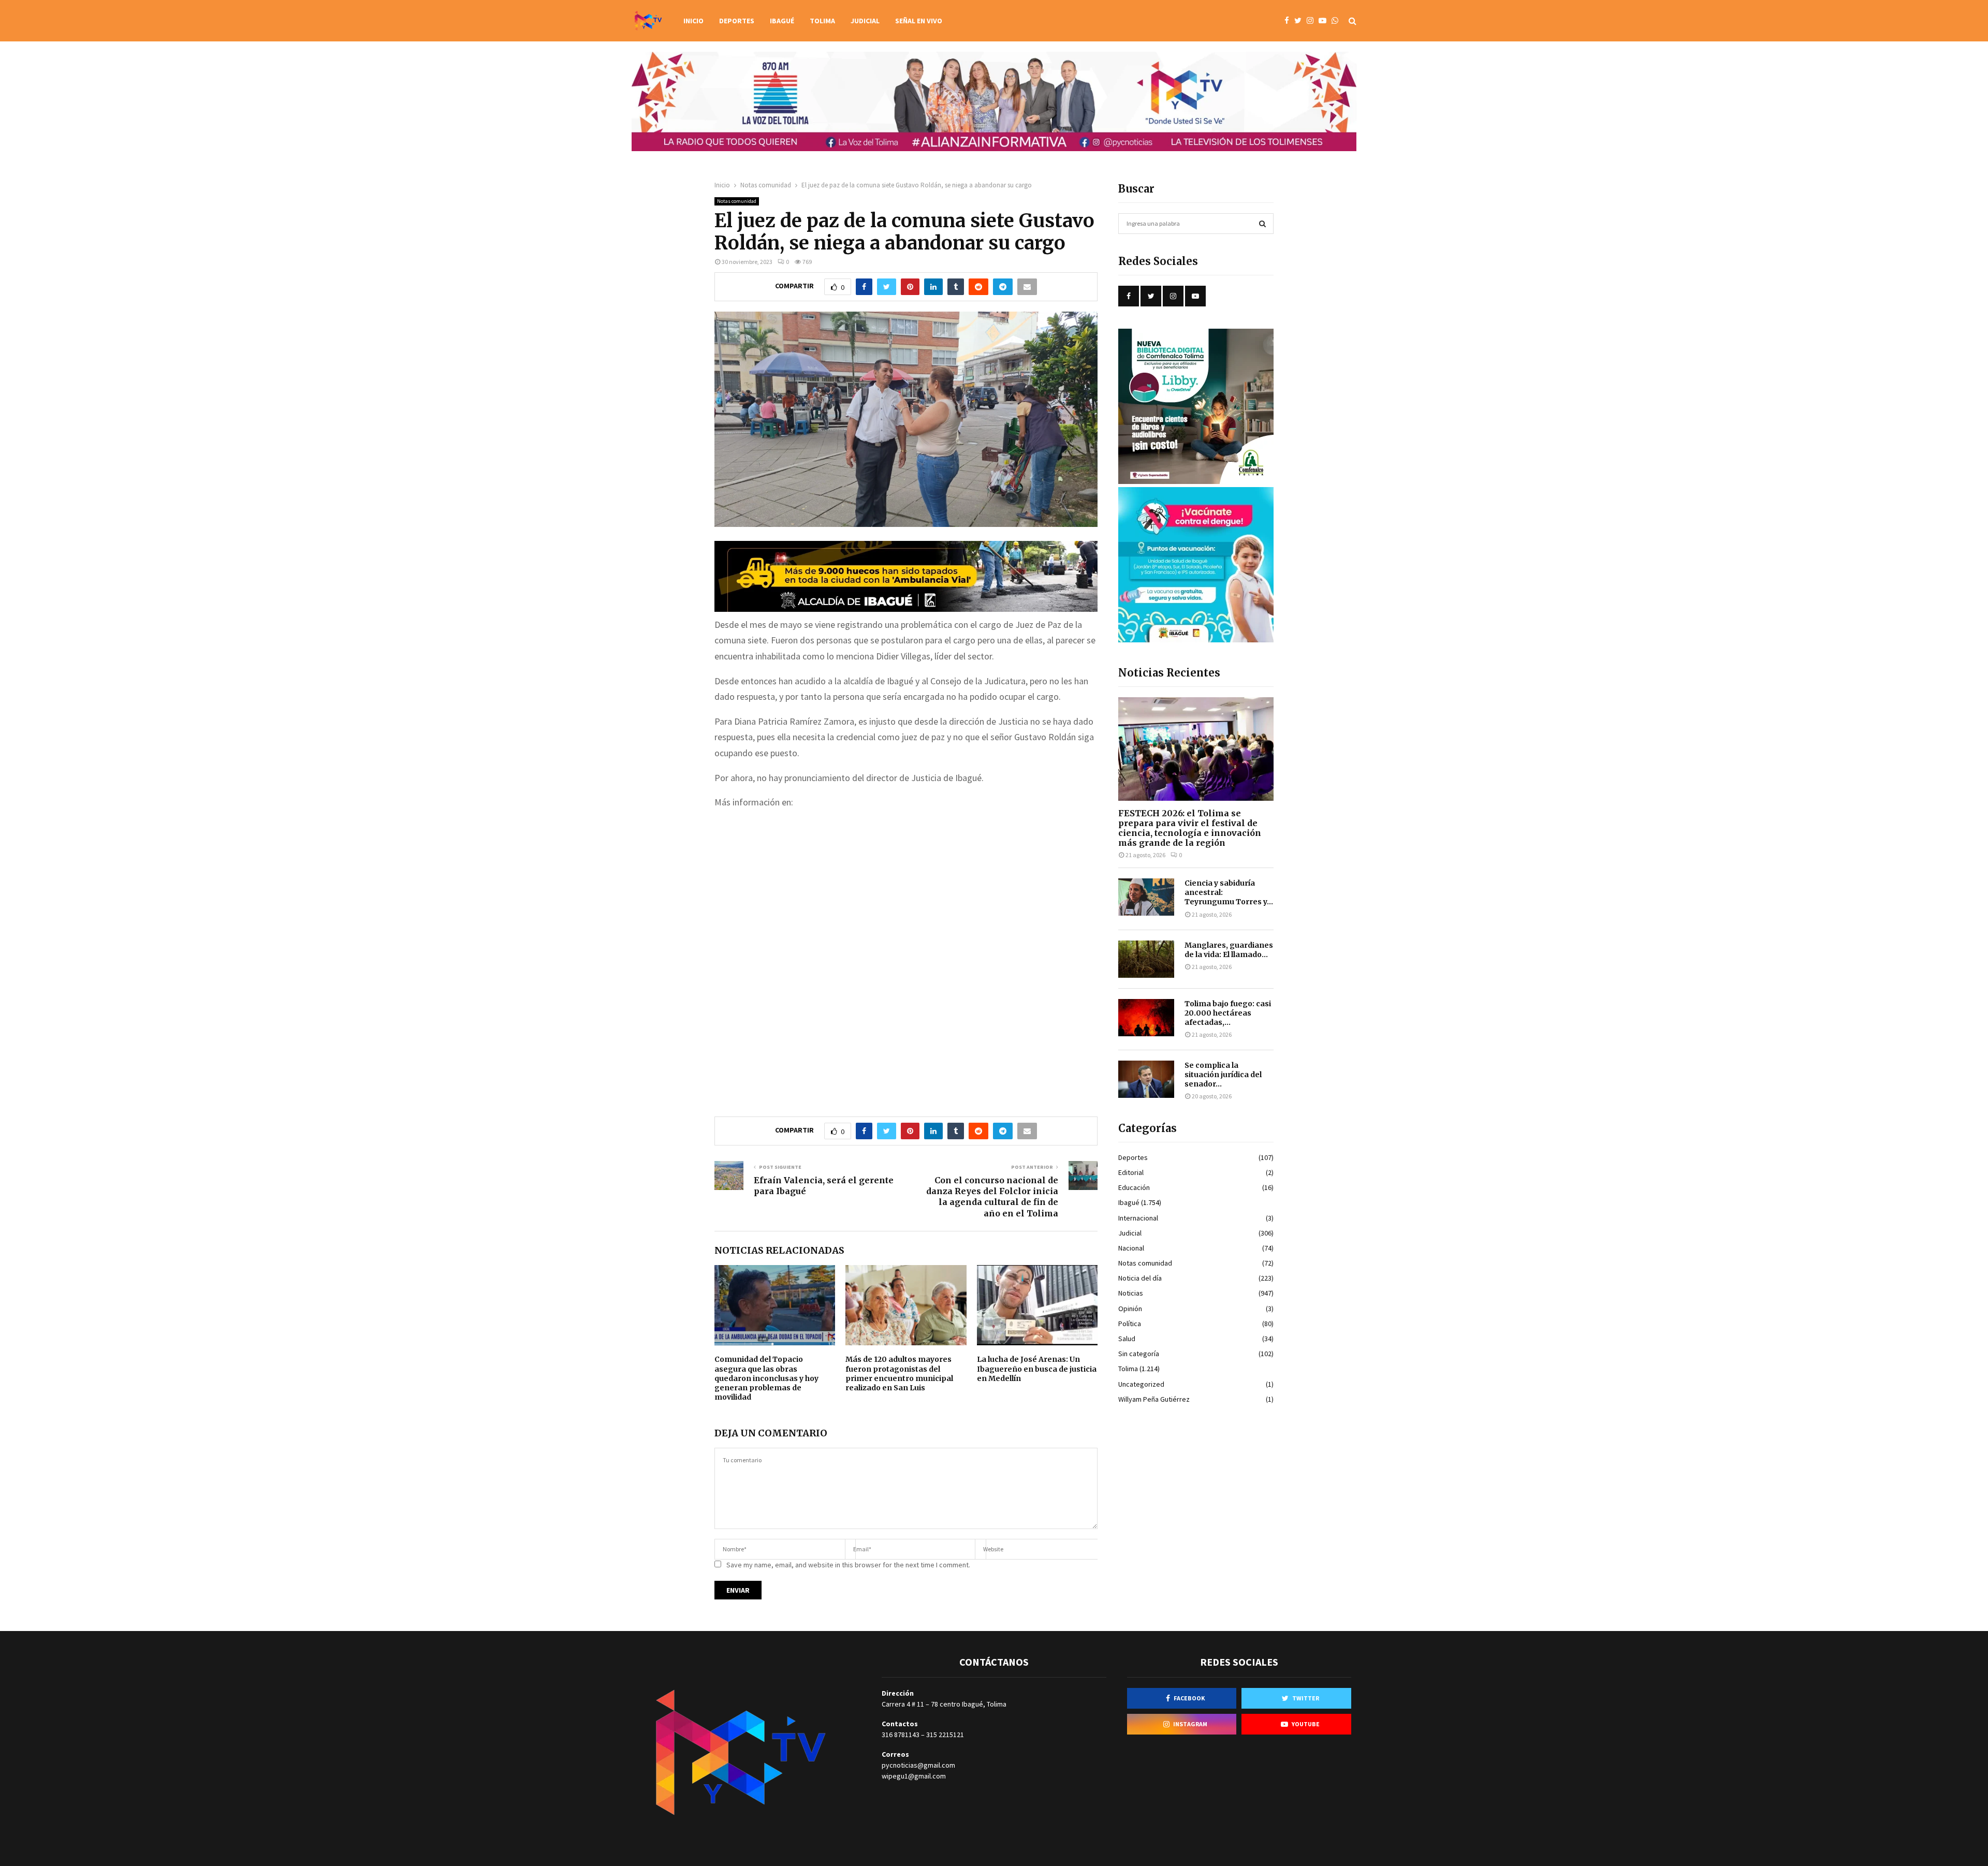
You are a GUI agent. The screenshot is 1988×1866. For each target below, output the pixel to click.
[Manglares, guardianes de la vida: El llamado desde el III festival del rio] (1146, 959)
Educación (1134, 1187)
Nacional (1131, 1248)
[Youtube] (1325, 21)
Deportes (737, 21)
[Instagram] (1313, 21)
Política (1130, 1324)
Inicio (693, 21)
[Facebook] (1289, 21)
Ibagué (782, 21)
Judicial (865, 21)
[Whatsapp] (1337, 21)
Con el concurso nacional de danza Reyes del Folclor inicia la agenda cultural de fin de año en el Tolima (992, 1197)
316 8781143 (901, 1735)
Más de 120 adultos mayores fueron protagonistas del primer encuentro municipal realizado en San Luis (899, 1373)
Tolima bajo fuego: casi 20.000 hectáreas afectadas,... (1228, 1013)
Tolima (822, 21)
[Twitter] (1300, 21)
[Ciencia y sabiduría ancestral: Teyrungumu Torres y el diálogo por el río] (1146, 897)
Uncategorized (1141, 1384)
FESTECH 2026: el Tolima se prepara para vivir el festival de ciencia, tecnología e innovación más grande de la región (1190, 828)
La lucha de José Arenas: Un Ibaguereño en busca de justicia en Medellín (1037, 1369)
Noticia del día (1140, 1278)
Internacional (1138, 1218)
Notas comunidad (737, 201)
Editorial (1131, 1172)
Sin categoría (1139, 1354)
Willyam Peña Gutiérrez (1154, 1399)
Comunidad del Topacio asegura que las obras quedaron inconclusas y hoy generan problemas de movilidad (766, 1378)
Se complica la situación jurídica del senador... (1223, 1075)
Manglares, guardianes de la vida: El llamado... (1229, 950)
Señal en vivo (919, 21)
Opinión (1130, 1309)
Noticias (1131, 1293)
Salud (1127, 1339)
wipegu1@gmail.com (914, 1776)
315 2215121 (945, 1735)
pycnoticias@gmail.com (918, 1765)
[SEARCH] (1262, 224)
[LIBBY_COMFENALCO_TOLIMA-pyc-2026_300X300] (1196, 481)
